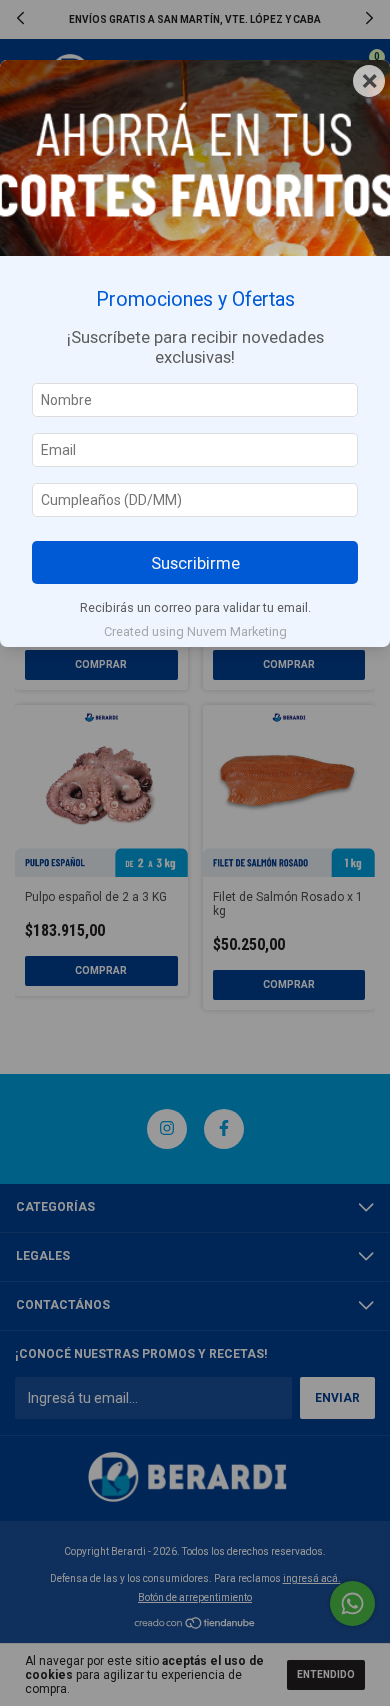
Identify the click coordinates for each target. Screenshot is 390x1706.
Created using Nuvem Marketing (195, 631)
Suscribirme (195, 563)
